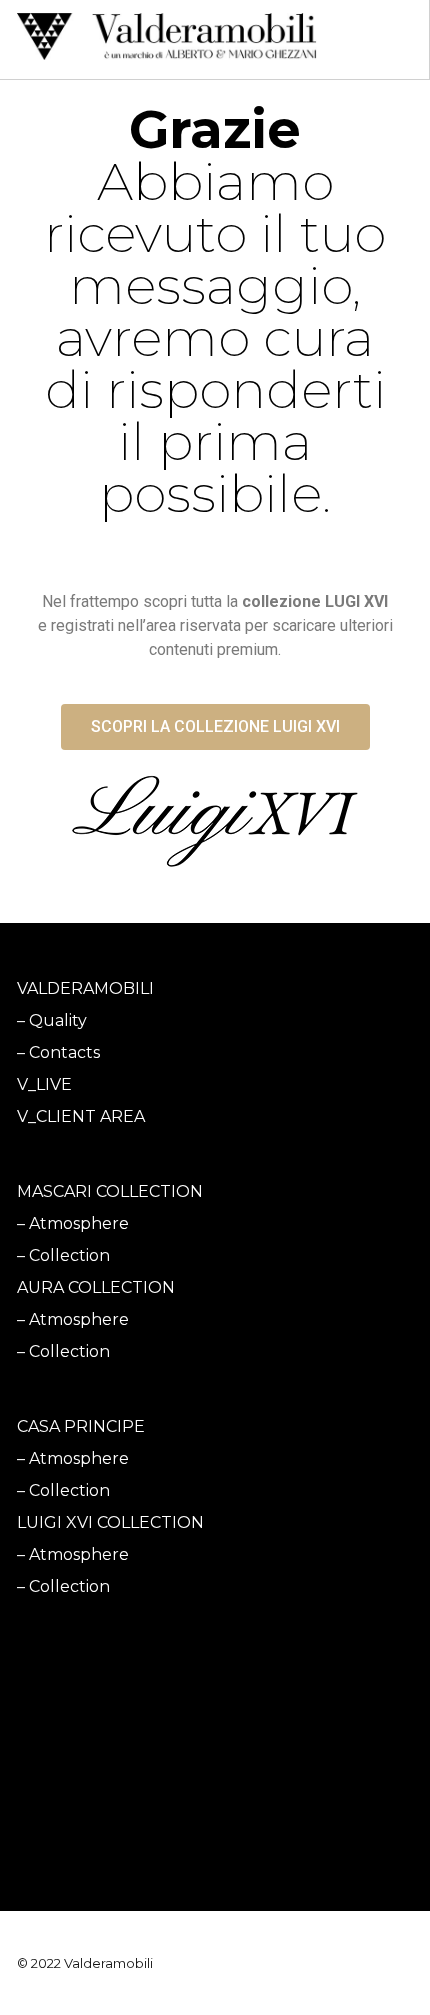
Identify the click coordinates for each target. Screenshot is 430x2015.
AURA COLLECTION (96, 1287)
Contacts (64, 1052)
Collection (69, 1255)
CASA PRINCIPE (81, 1426)
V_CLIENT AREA (81, 1116)
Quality (58, 1020)
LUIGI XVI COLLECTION (110, 1522)
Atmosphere (79, 1223)
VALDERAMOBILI (85, 988)
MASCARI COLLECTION (110, 1191)
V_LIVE (44, 1084)
